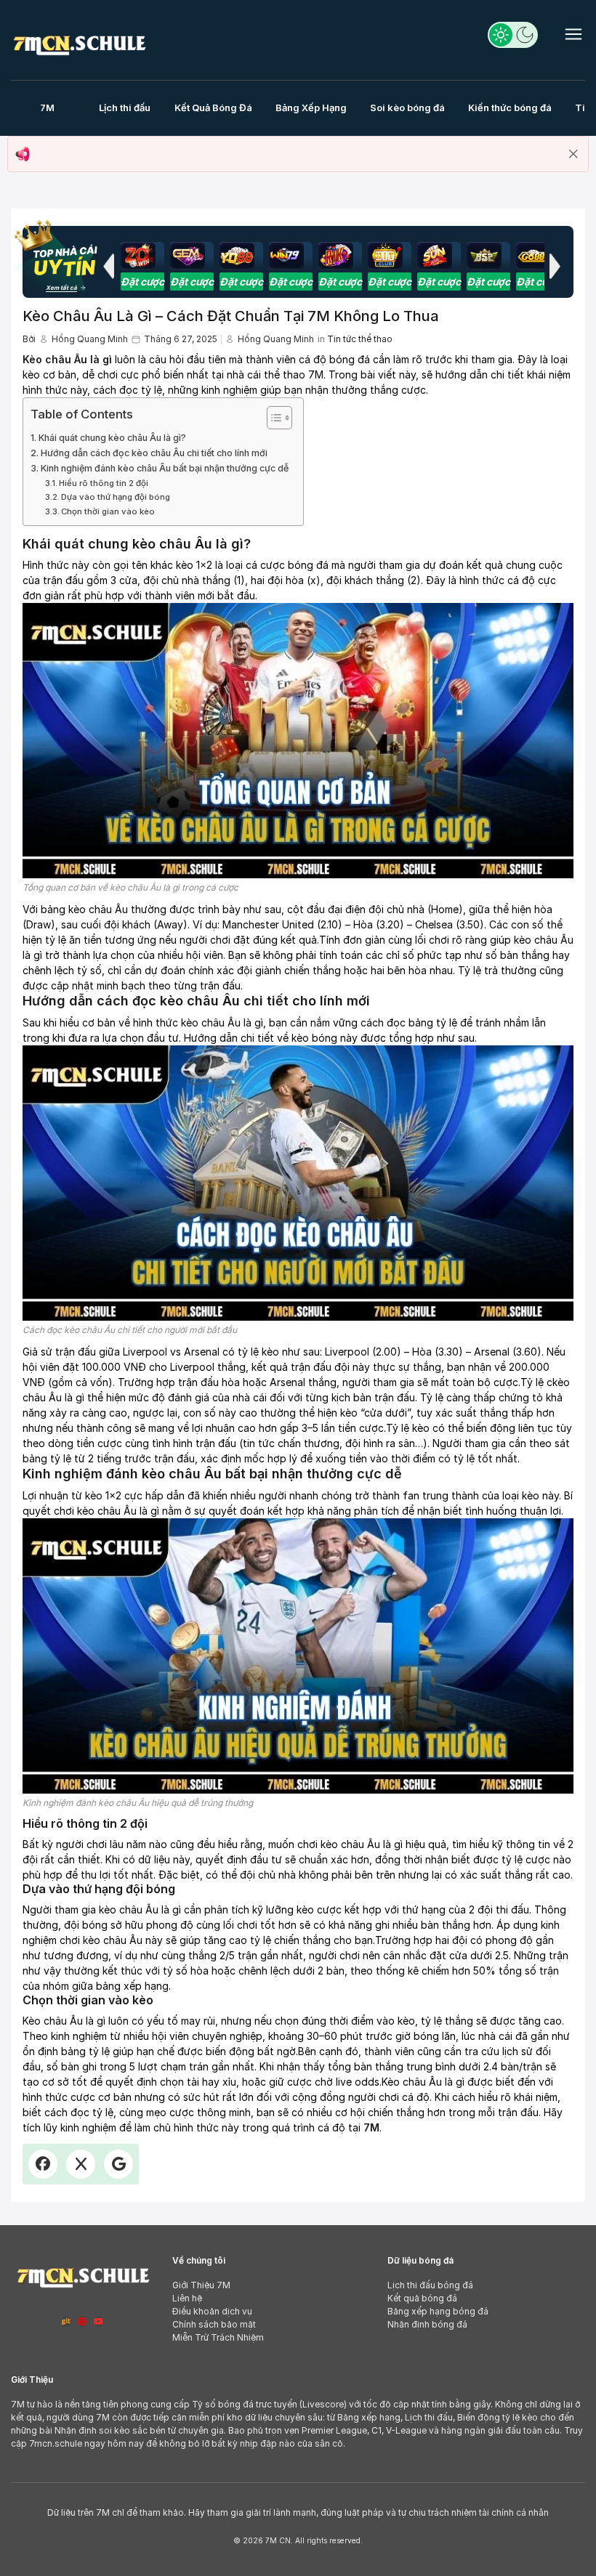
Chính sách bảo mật (214, 2324)
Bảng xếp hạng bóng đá (438, 2311)
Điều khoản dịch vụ (212, 2311)
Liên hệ (187, 2298)
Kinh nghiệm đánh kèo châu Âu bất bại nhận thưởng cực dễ (165, 468)
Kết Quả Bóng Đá (213, 108)
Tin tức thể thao (360, 339)
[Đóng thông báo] (573, 154)
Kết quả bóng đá (422, 2298)
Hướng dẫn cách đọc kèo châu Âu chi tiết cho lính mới (154, 453)
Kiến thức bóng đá (510, 108)
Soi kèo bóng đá (407, 108)
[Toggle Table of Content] (272, 418)
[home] (79, 42)
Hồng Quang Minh (90, 339)
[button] (108, 266)
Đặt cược (142, 282)
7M (47, 108)
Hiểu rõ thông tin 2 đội (104, 483)
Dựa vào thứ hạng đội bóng (116, 497)
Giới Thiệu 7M (201, 2285)
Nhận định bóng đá (427, 2324)
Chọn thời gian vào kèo (108, 511)
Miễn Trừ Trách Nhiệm (218, 2337)
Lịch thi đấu (125, 108)
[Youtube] (99, 2321)
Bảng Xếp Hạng (311, 108)
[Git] (66, 2321)
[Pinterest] (82, 2321)
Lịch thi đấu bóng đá (430, 2285)
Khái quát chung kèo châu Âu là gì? (112, 438)
